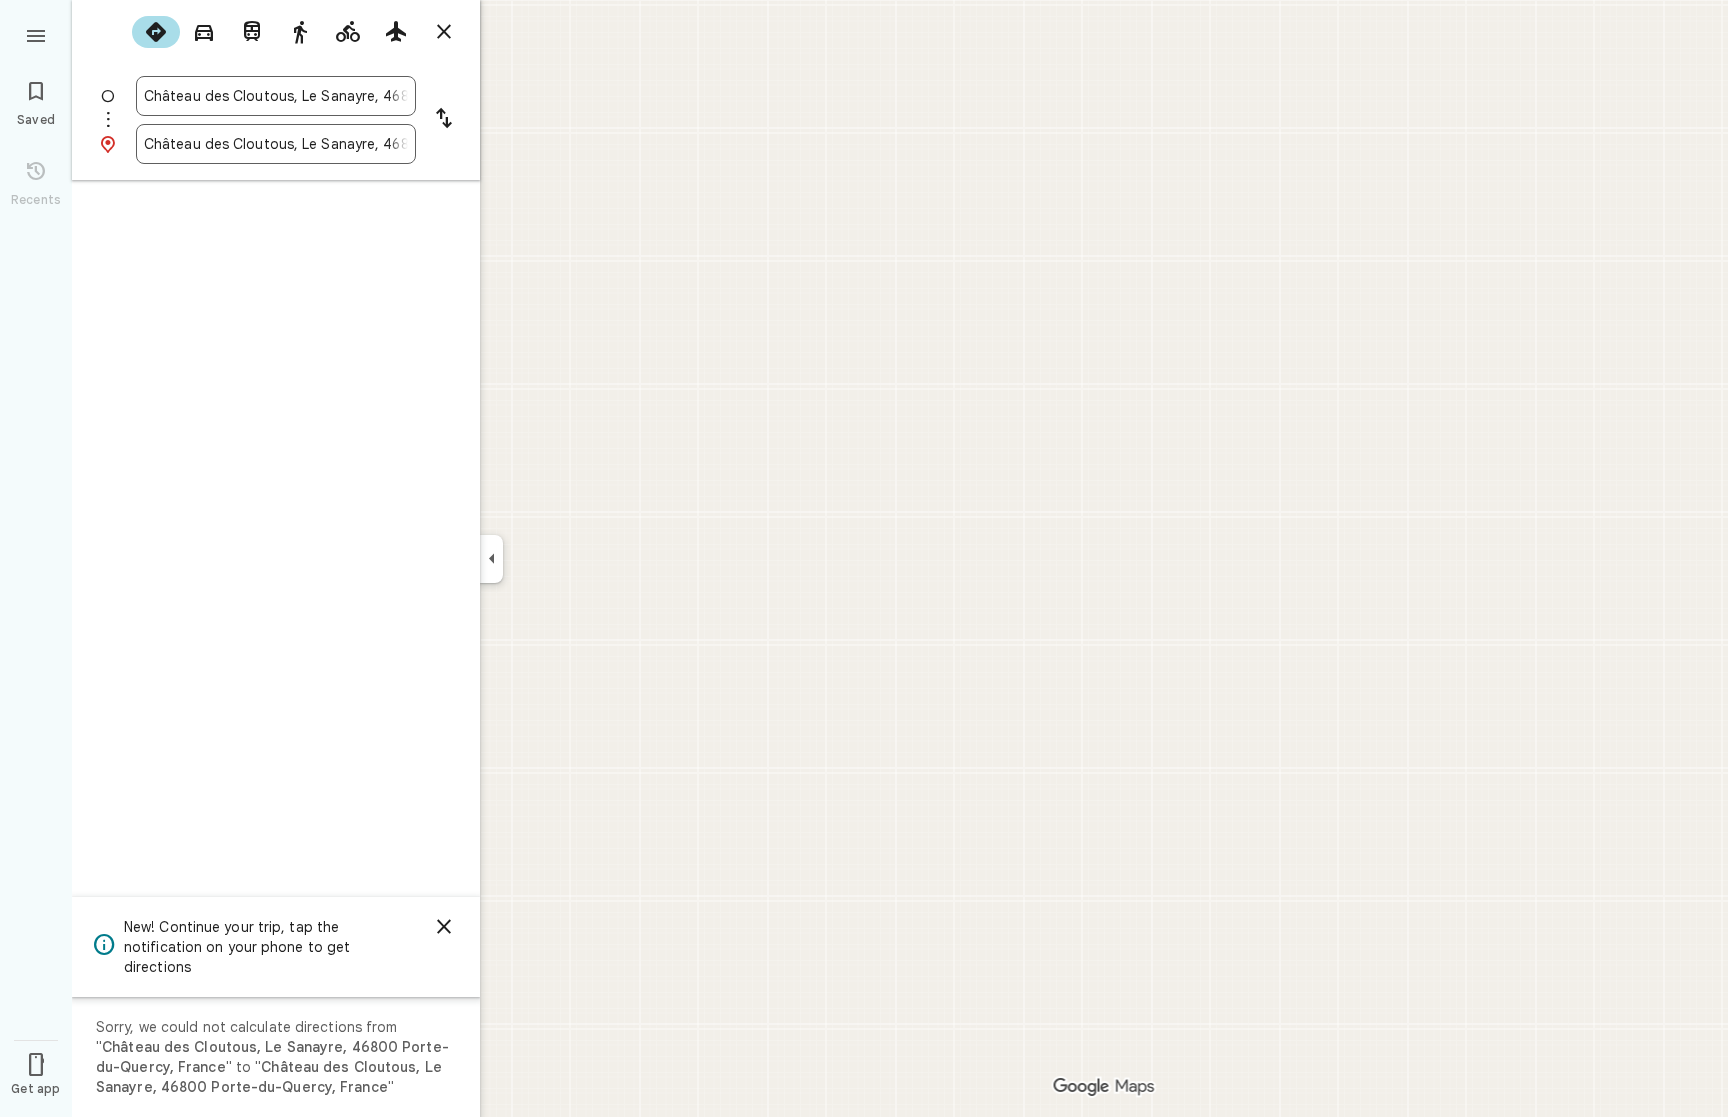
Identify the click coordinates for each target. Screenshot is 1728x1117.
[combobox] (276, 96)
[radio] (156, 32)
